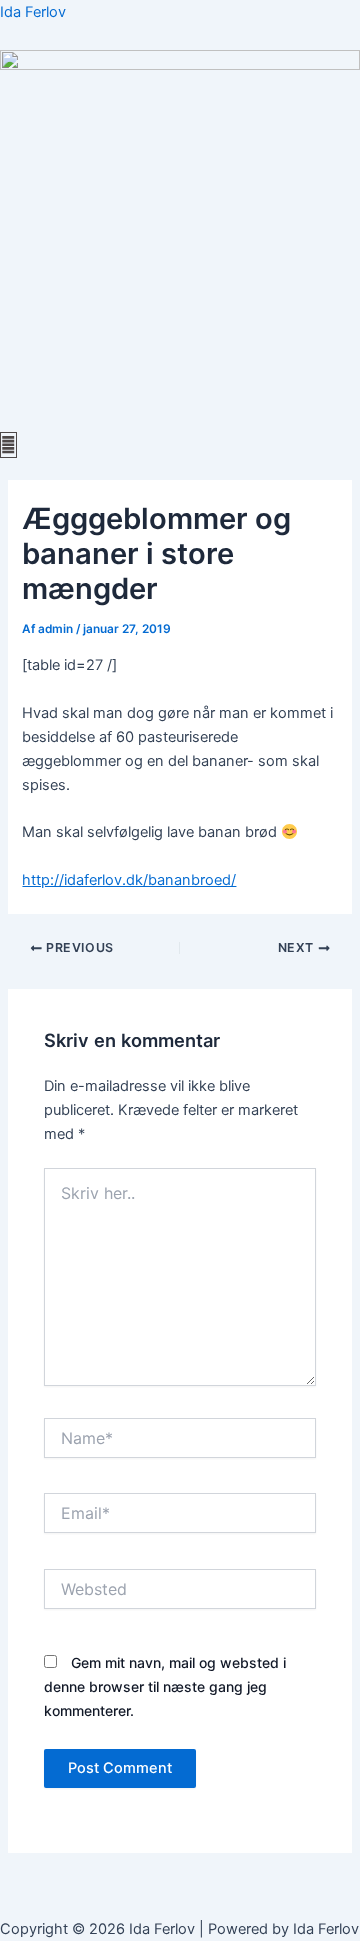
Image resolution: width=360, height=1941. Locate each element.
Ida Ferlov (33, 12)
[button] (180, 421)
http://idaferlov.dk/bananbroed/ (129, 880)
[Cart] (8, 445)
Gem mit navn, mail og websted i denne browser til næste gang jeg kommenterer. (165, 1686)
